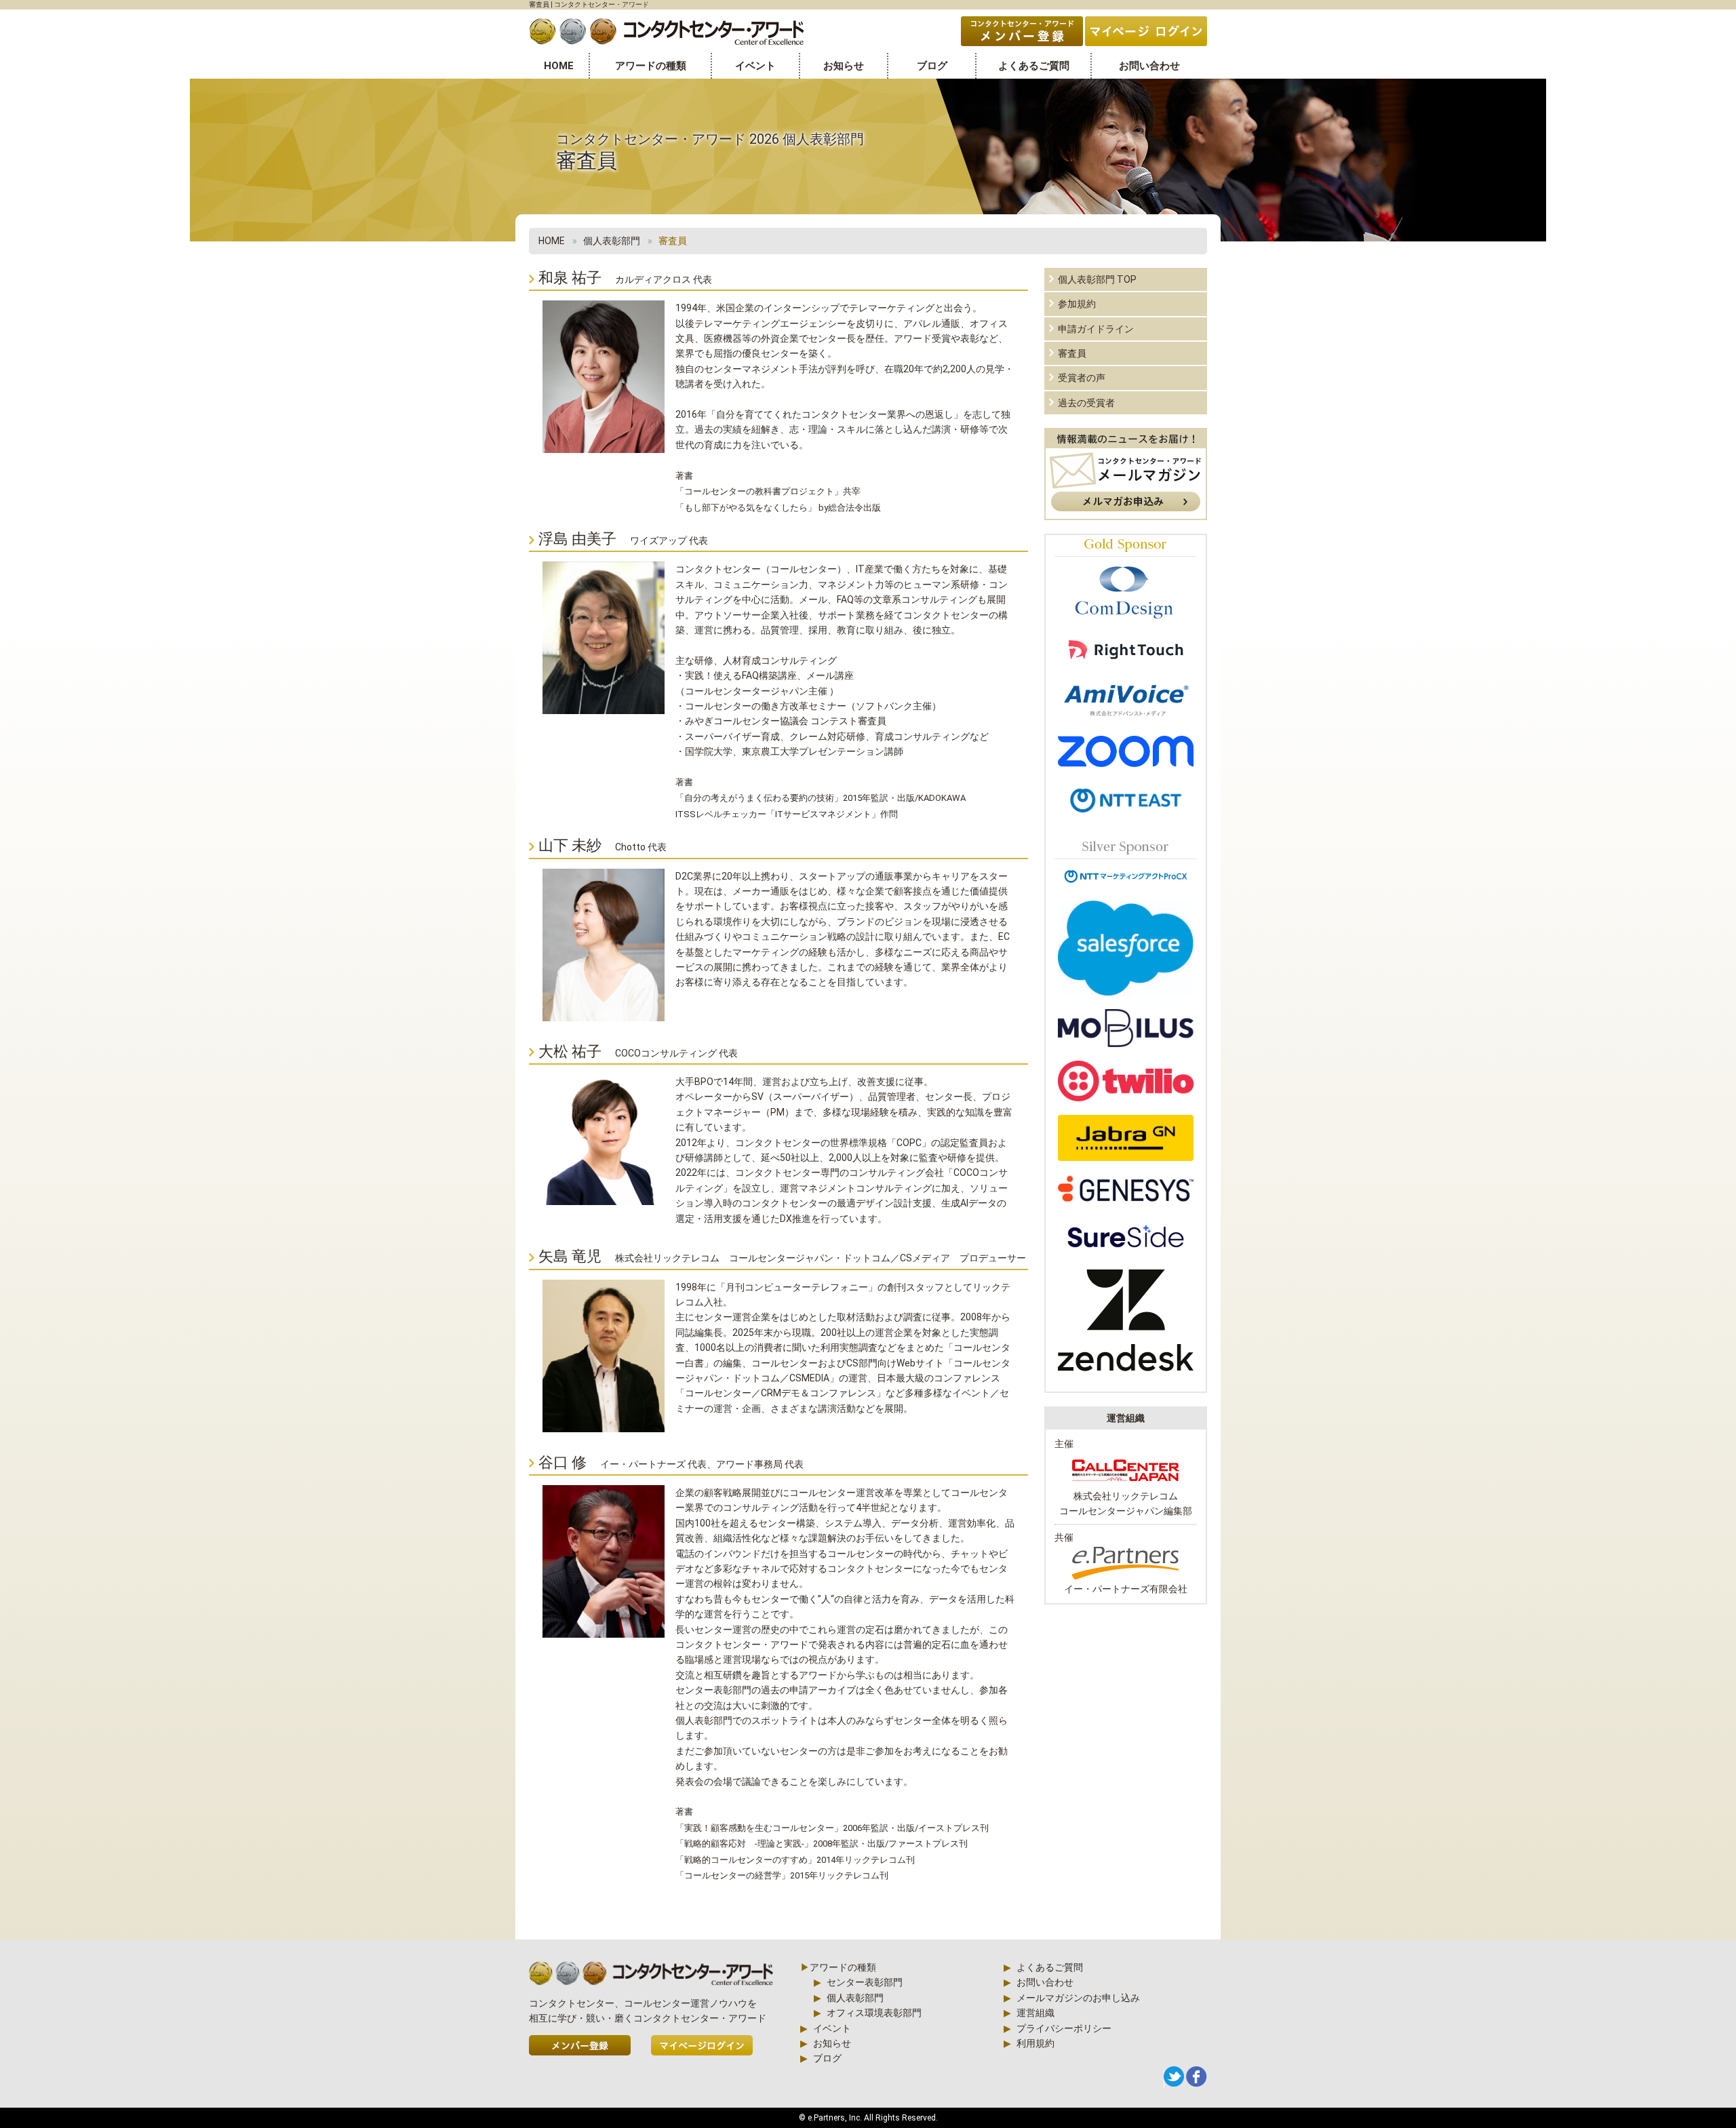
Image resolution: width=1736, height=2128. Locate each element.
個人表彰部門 (612, 241)
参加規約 (1077, 304)
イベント (755, 66)
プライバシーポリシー (1064, 2028)
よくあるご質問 (1034, 66)
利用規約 (1035, 2043)
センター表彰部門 (865, 1982)
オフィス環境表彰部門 (874, 2013)
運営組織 (1035, 2013)
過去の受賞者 (1086, 403)
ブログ (932, 66)
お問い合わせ (1149, 66)
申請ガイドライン (1096, 329)
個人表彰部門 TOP (1097, 279)
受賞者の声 (1082, 378)
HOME (559, 66)
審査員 (1072, 353)
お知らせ (844, 66)
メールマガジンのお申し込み (1078, 1998)
